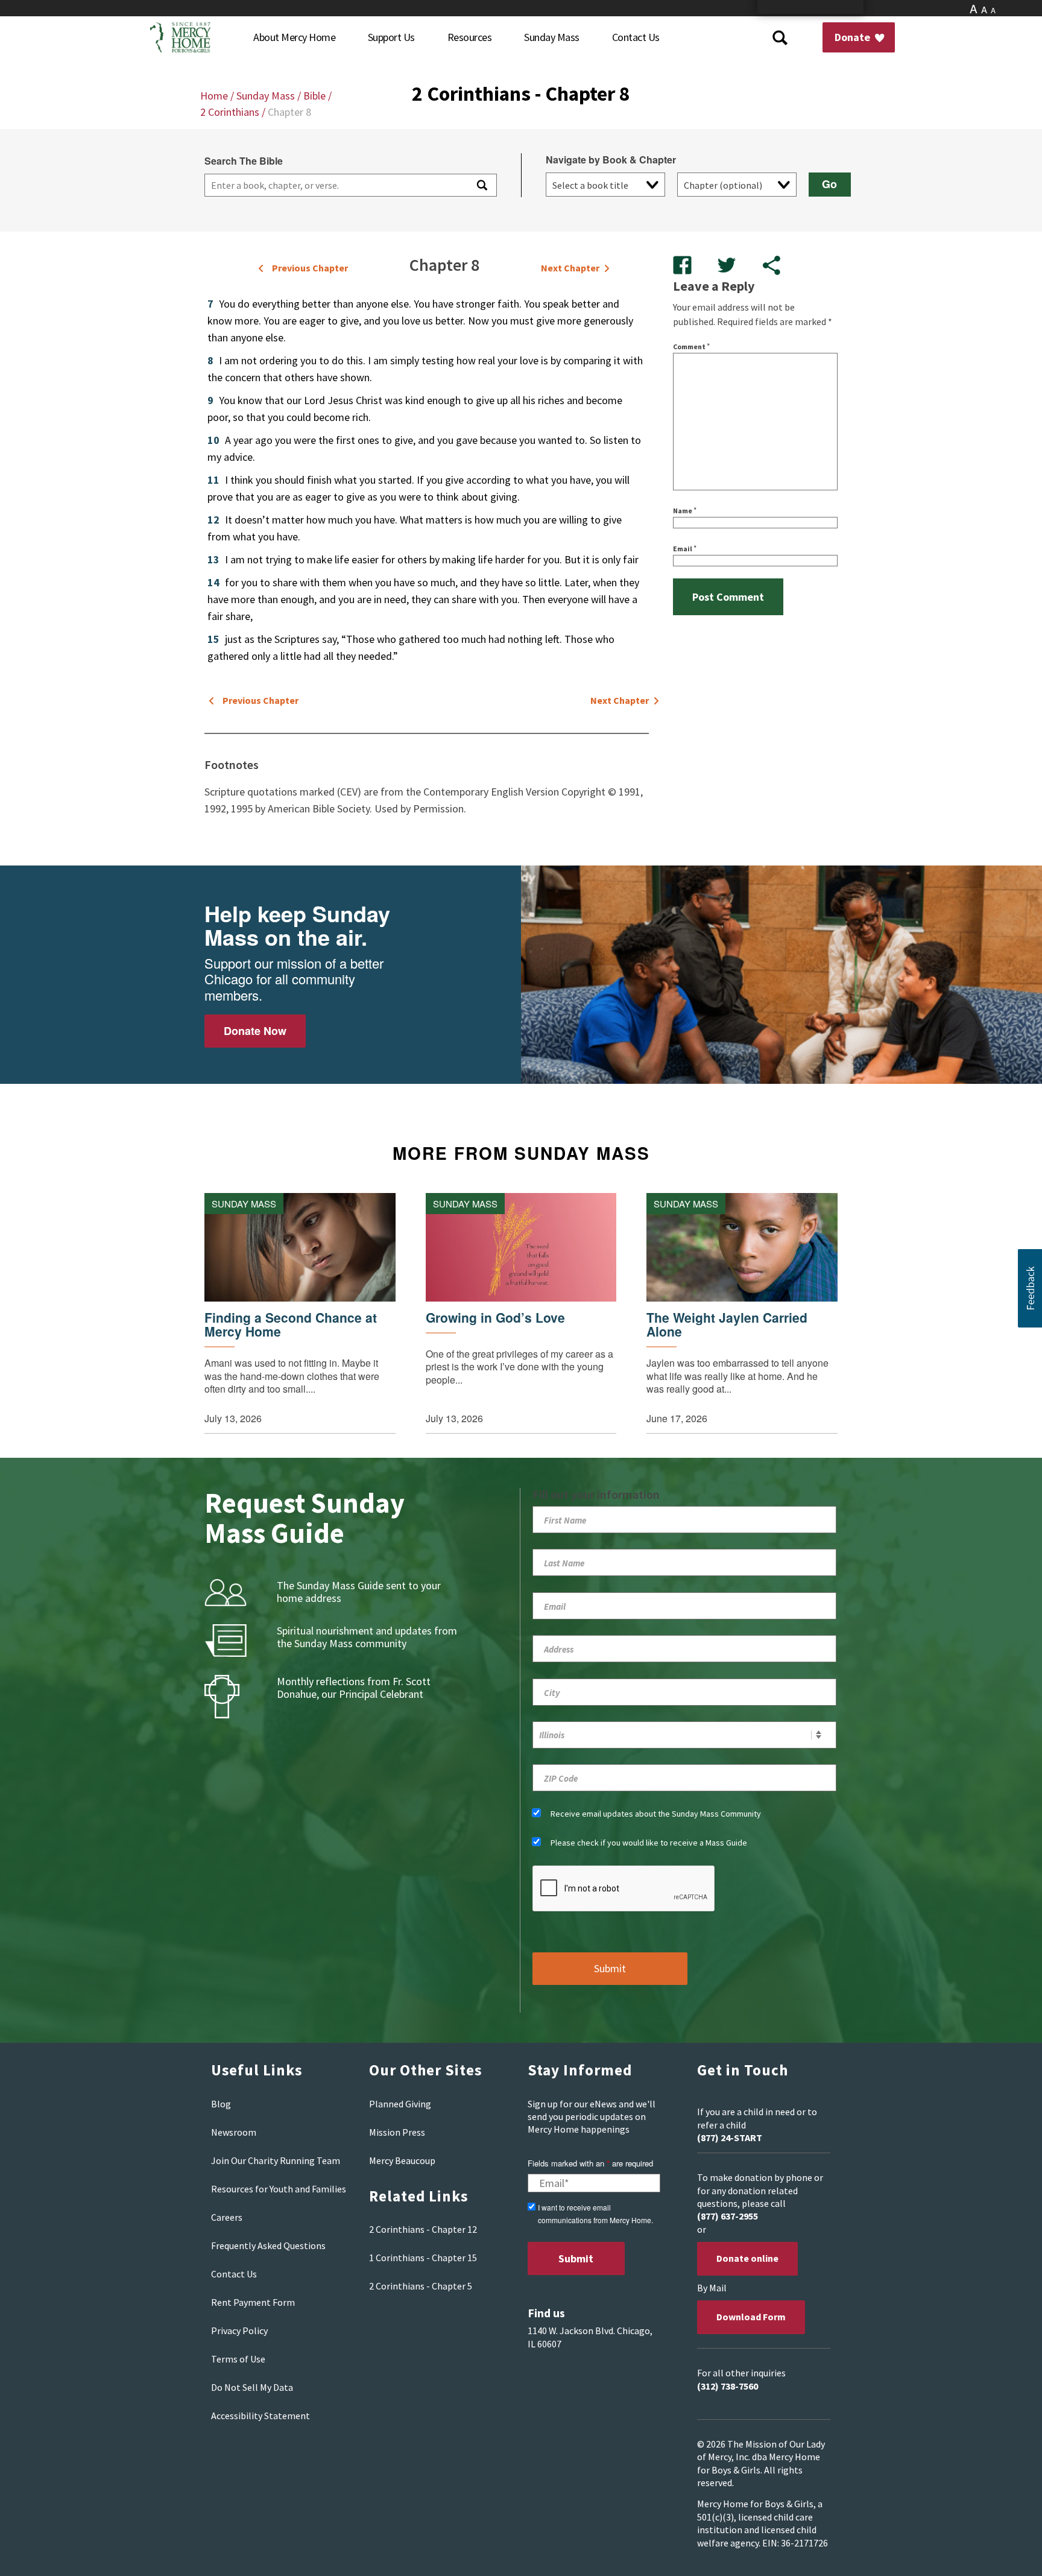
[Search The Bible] (481, 185)
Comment (691, 347)
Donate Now (255, 1031)
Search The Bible (244, 161)
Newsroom (234, 2132)
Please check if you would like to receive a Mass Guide (649, 1843)
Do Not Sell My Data (252, 2387)
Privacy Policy (239, 2331)
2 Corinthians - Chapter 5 (421, 2286)
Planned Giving (400, 2104)
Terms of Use (238, 2359)
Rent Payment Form (253, 2302)
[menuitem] (294, 37)
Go (829, 184)
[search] (335, 185)
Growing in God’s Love (495, 1318)
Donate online (747, 2258)
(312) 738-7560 (728, 2386)
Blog (221, 2104)
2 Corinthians (230, 112)
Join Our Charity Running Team (276, 2160)
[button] (1030, 1288)
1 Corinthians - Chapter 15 (423, 2258)
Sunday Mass (266, 96)
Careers (227, 2217)
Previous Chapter (310, 268)
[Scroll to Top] (1006, 2552)
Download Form (751, 2317)
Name (685, 511)
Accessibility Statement (260, 2416)
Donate (854, 37)
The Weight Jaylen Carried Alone (727, 1324)
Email (685, 549)
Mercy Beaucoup (402, 2160)
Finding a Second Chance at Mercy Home (291, 1324)
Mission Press (397, 2132)
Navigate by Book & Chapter (611, 160)
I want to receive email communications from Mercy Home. (595, 2214)
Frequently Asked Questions (268, 2245)
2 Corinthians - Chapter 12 (423, 2229)
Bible (314, 96)
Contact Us (234, 2274)
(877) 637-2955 (728, 2216)
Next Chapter (570, 268)
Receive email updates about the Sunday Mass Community (656, 1814)
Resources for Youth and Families (279, 2189)
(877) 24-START (730, 2138)
